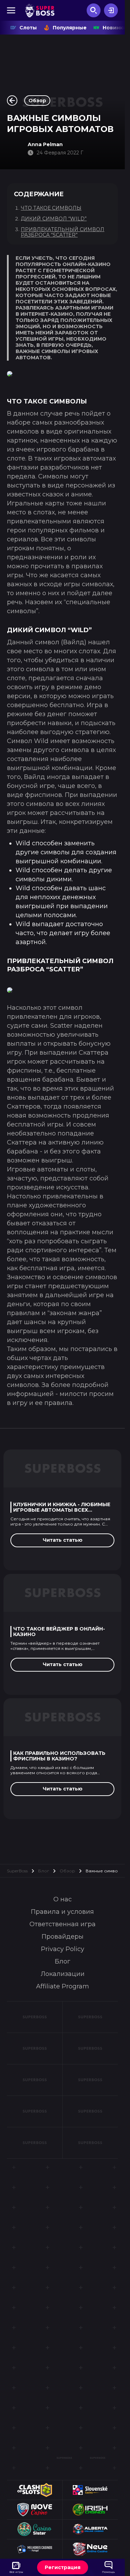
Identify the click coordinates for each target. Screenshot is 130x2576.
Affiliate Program (63, 1986)
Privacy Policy (63, 1949)
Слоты (28, 28)
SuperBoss (17, 1871)
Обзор (67, 1871)
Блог (44, 1871)
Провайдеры (63, 1937)
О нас (63, 1899)
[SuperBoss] (40, 10)
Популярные (70, 28)
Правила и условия (62, 1912)
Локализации (63, 1974)
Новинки (115, 28)
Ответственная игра (63, 1924)
